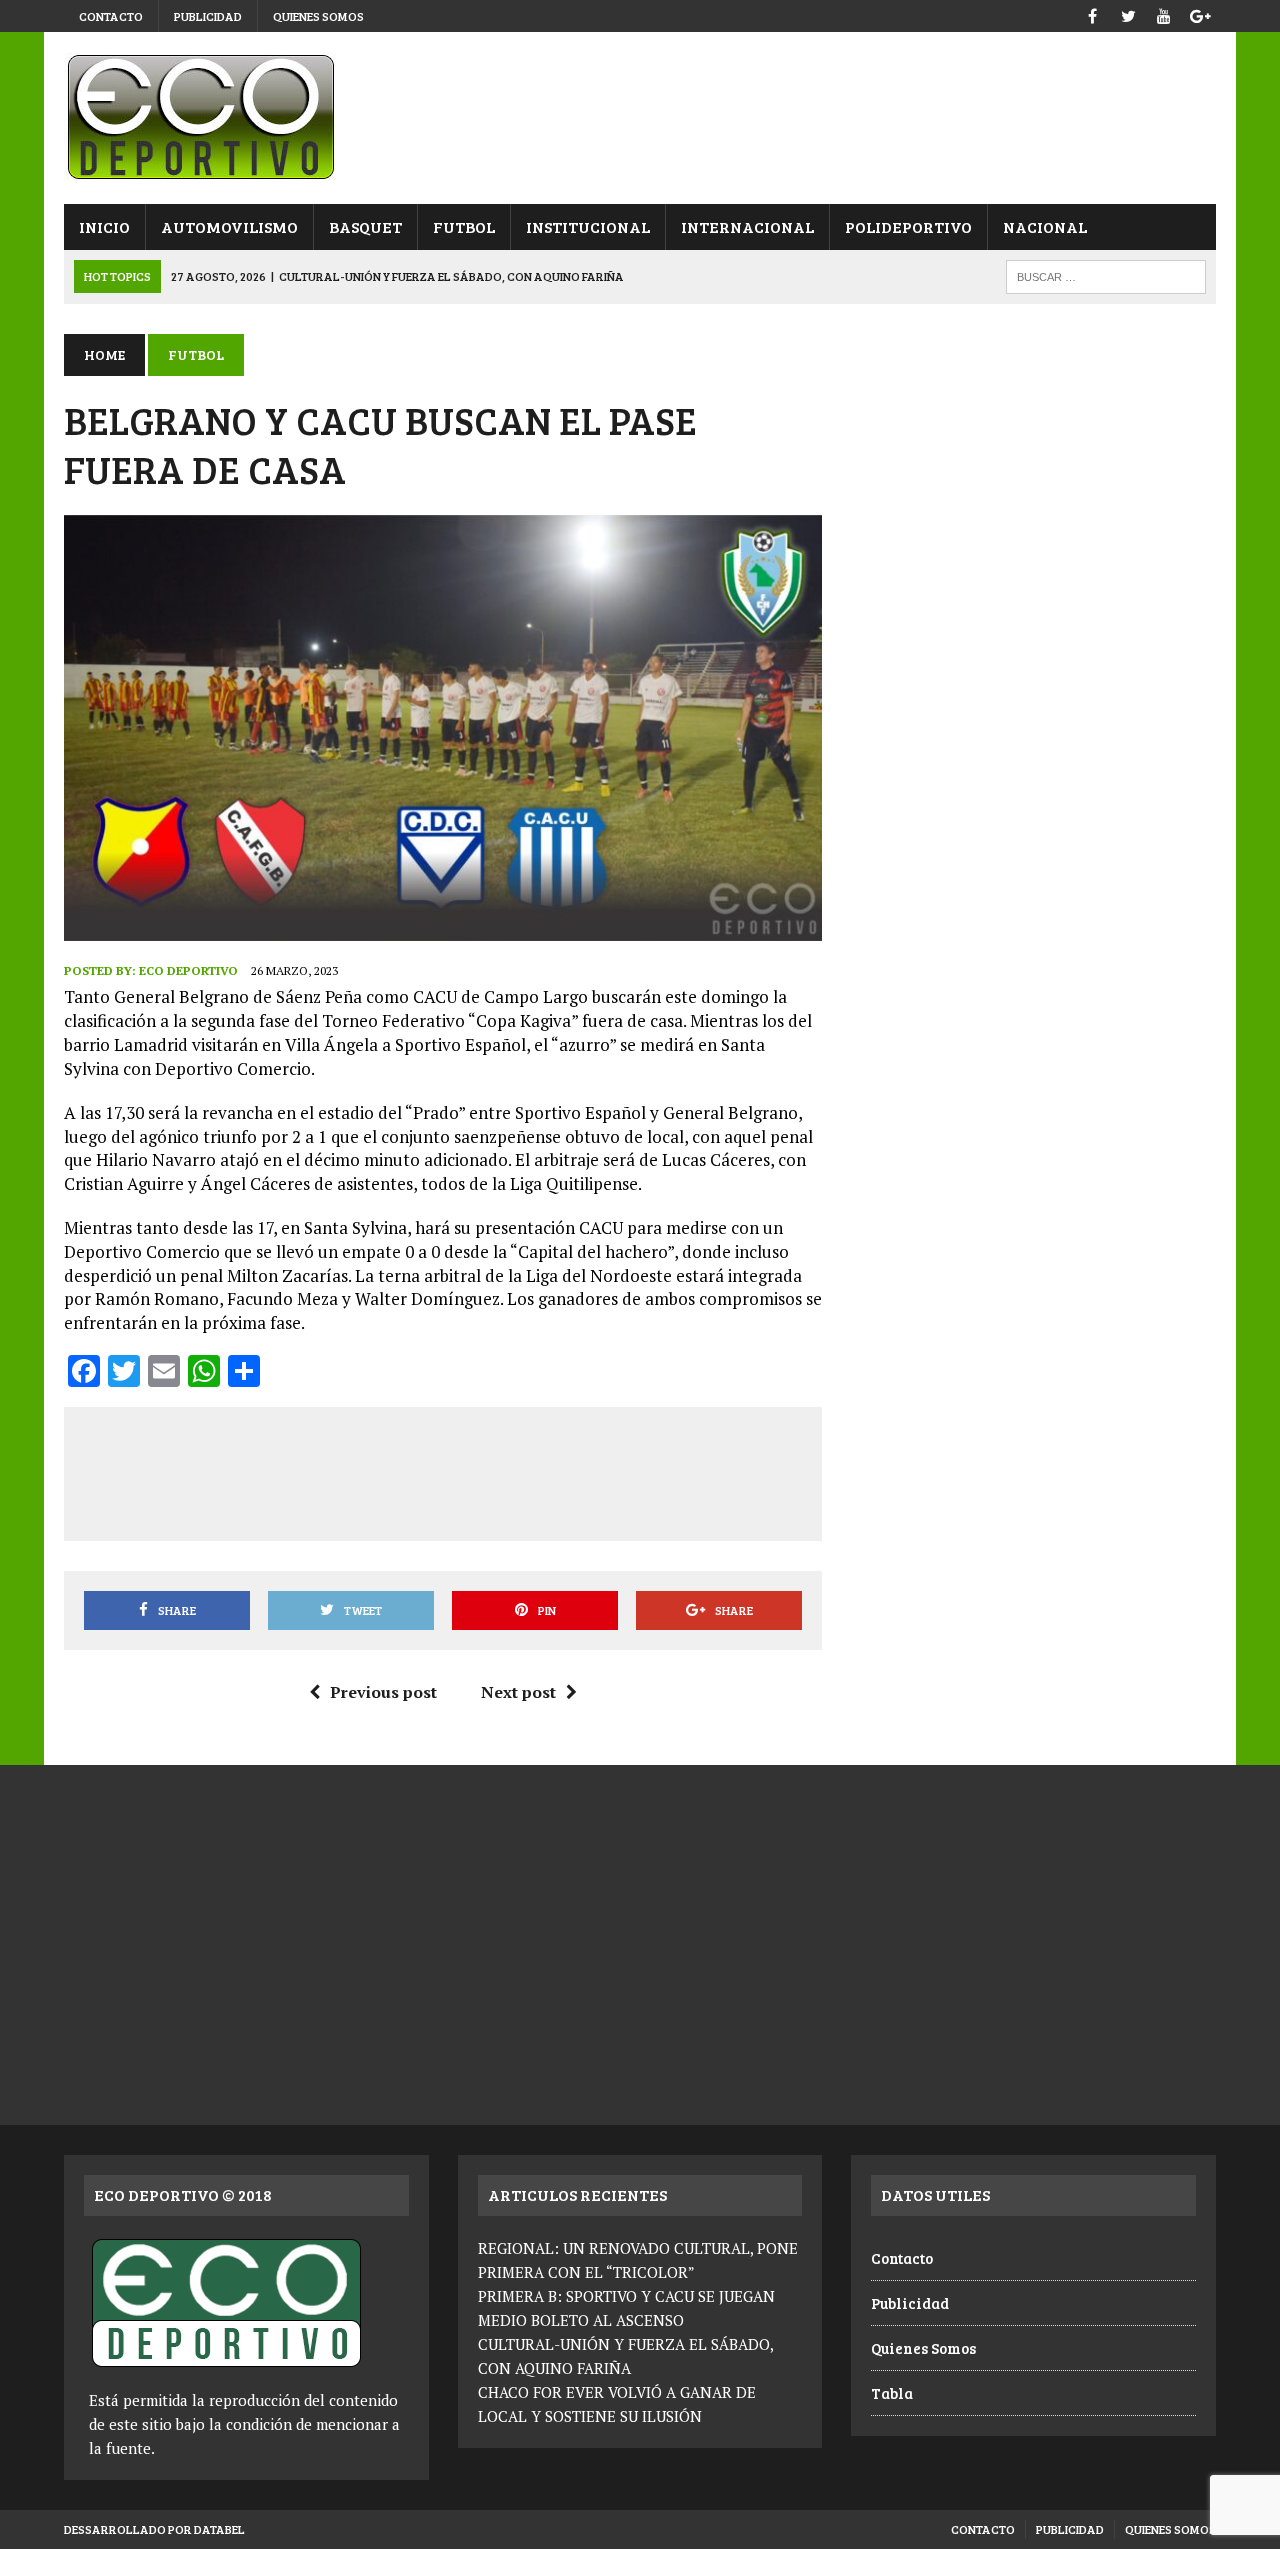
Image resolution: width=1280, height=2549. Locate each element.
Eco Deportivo (188, 970)
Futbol (464, 226)
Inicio (104, 226)
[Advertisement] (446, 1470)
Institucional (588, 226)
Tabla (892, 2393)
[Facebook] (1092, 13)
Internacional (747, 226)
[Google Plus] (1200, 13)
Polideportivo (908, 226)
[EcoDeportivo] (640, 118)
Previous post (383, 1692)
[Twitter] (1128, 13)
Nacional (1045, 226)
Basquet (365, 226)
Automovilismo (229, 226)
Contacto (111, 16)
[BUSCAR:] (1106, 274)
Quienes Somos (318, 16)
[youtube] (1164, 13)
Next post (518, 1692)
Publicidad (208, 16)
